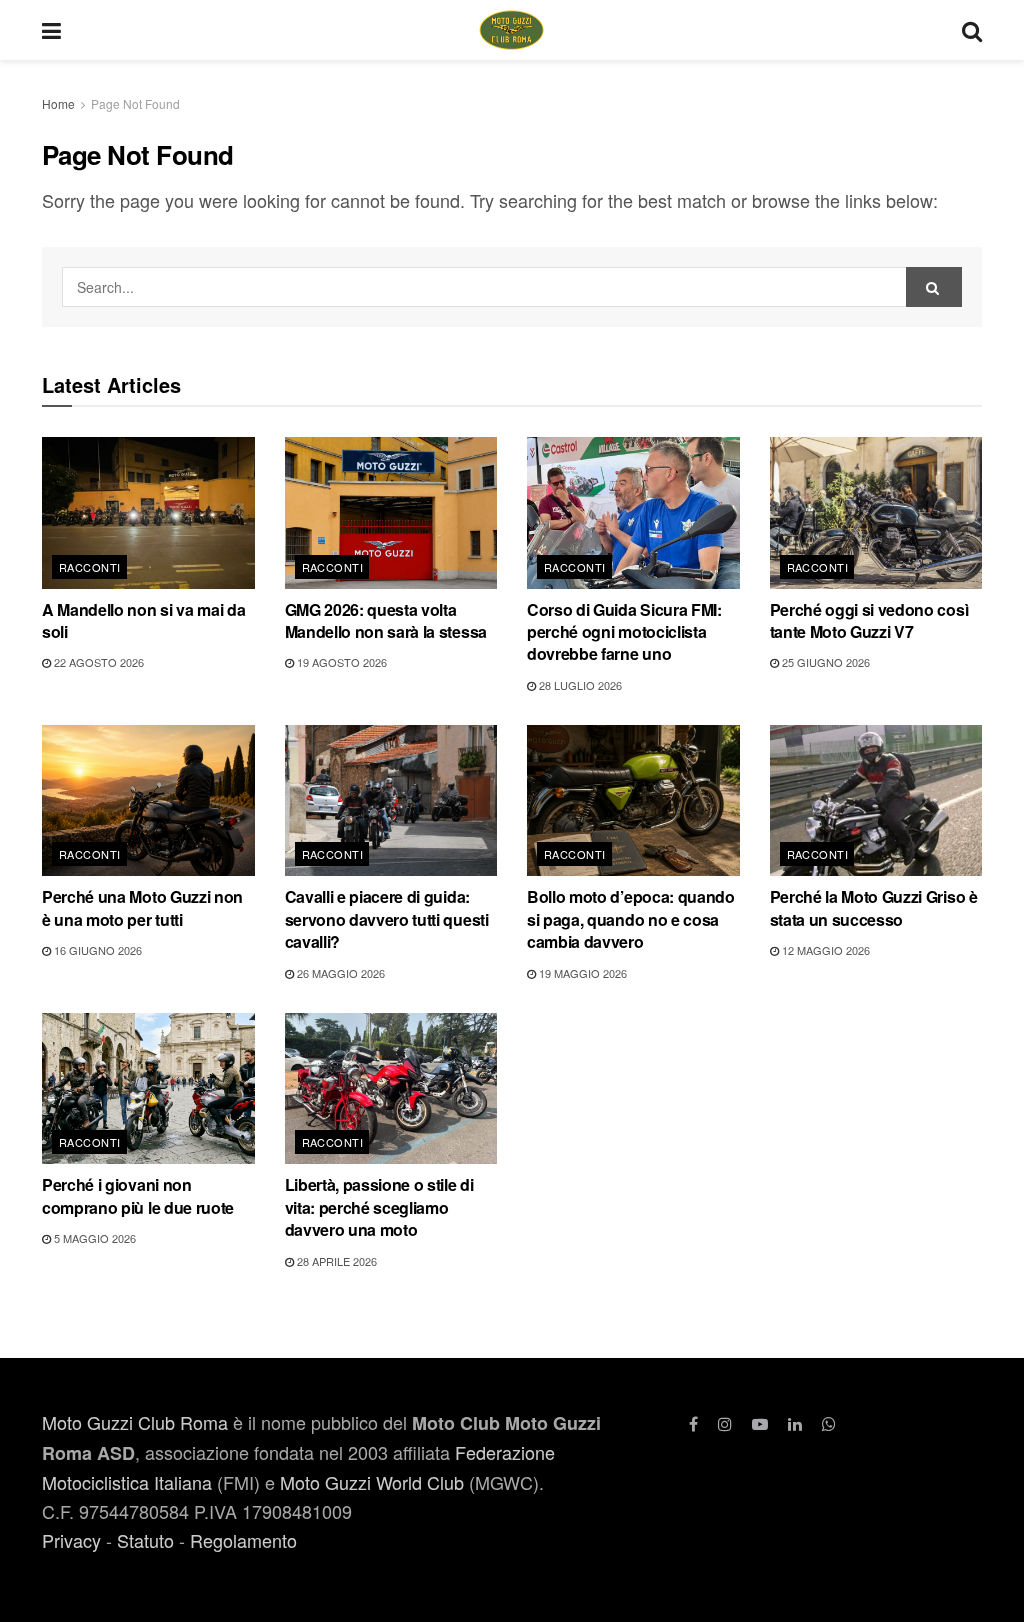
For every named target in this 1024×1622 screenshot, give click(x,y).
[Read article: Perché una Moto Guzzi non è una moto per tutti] (148, 801)
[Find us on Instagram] (725, 1423)
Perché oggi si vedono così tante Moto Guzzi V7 (869, 620)
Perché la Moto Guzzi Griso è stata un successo (874, 907)
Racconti (90, 567)
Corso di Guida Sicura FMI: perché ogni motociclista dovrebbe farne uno (624, 632)
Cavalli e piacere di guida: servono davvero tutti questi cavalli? (387, 919)
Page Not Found (135, 103)
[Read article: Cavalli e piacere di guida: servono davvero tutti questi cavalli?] (391, 801)
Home (58, 103)
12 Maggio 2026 (824, 950)
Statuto (145, 1540)
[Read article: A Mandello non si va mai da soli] (148, 513)
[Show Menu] (51, 30)
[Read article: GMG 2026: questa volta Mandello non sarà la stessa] (391, 513)
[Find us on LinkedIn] (795, 1423)
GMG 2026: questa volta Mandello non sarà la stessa (386, 620)
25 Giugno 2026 (824, 662)
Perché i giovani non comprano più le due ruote (138, 1195)
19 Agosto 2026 (340, 662)
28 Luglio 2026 (579, 685)
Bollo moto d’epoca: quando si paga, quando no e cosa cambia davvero (631, 919)
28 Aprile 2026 (335, 1261)
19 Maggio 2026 (581, 973)
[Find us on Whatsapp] (829, 1423)
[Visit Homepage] (511, 30)
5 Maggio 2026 (93, 1238)
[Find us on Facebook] (693, 1423)
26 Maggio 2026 (339, 973)
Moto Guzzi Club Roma (135, 1422)
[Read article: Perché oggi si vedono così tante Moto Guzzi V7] (876, 513)
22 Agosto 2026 (97, 662)
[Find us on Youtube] (760, 1423)
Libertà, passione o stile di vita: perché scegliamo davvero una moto (379, 1207)
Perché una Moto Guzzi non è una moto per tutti (142, 907)
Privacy (71, 1540)
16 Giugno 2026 (96, 950)
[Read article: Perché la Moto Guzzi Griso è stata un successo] (876, 801)
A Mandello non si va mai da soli (143, 620)
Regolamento (243, 1540)
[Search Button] (972, 30)
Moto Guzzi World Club (372, 1482)
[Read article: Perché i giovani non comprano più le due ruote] (148, 1089)
